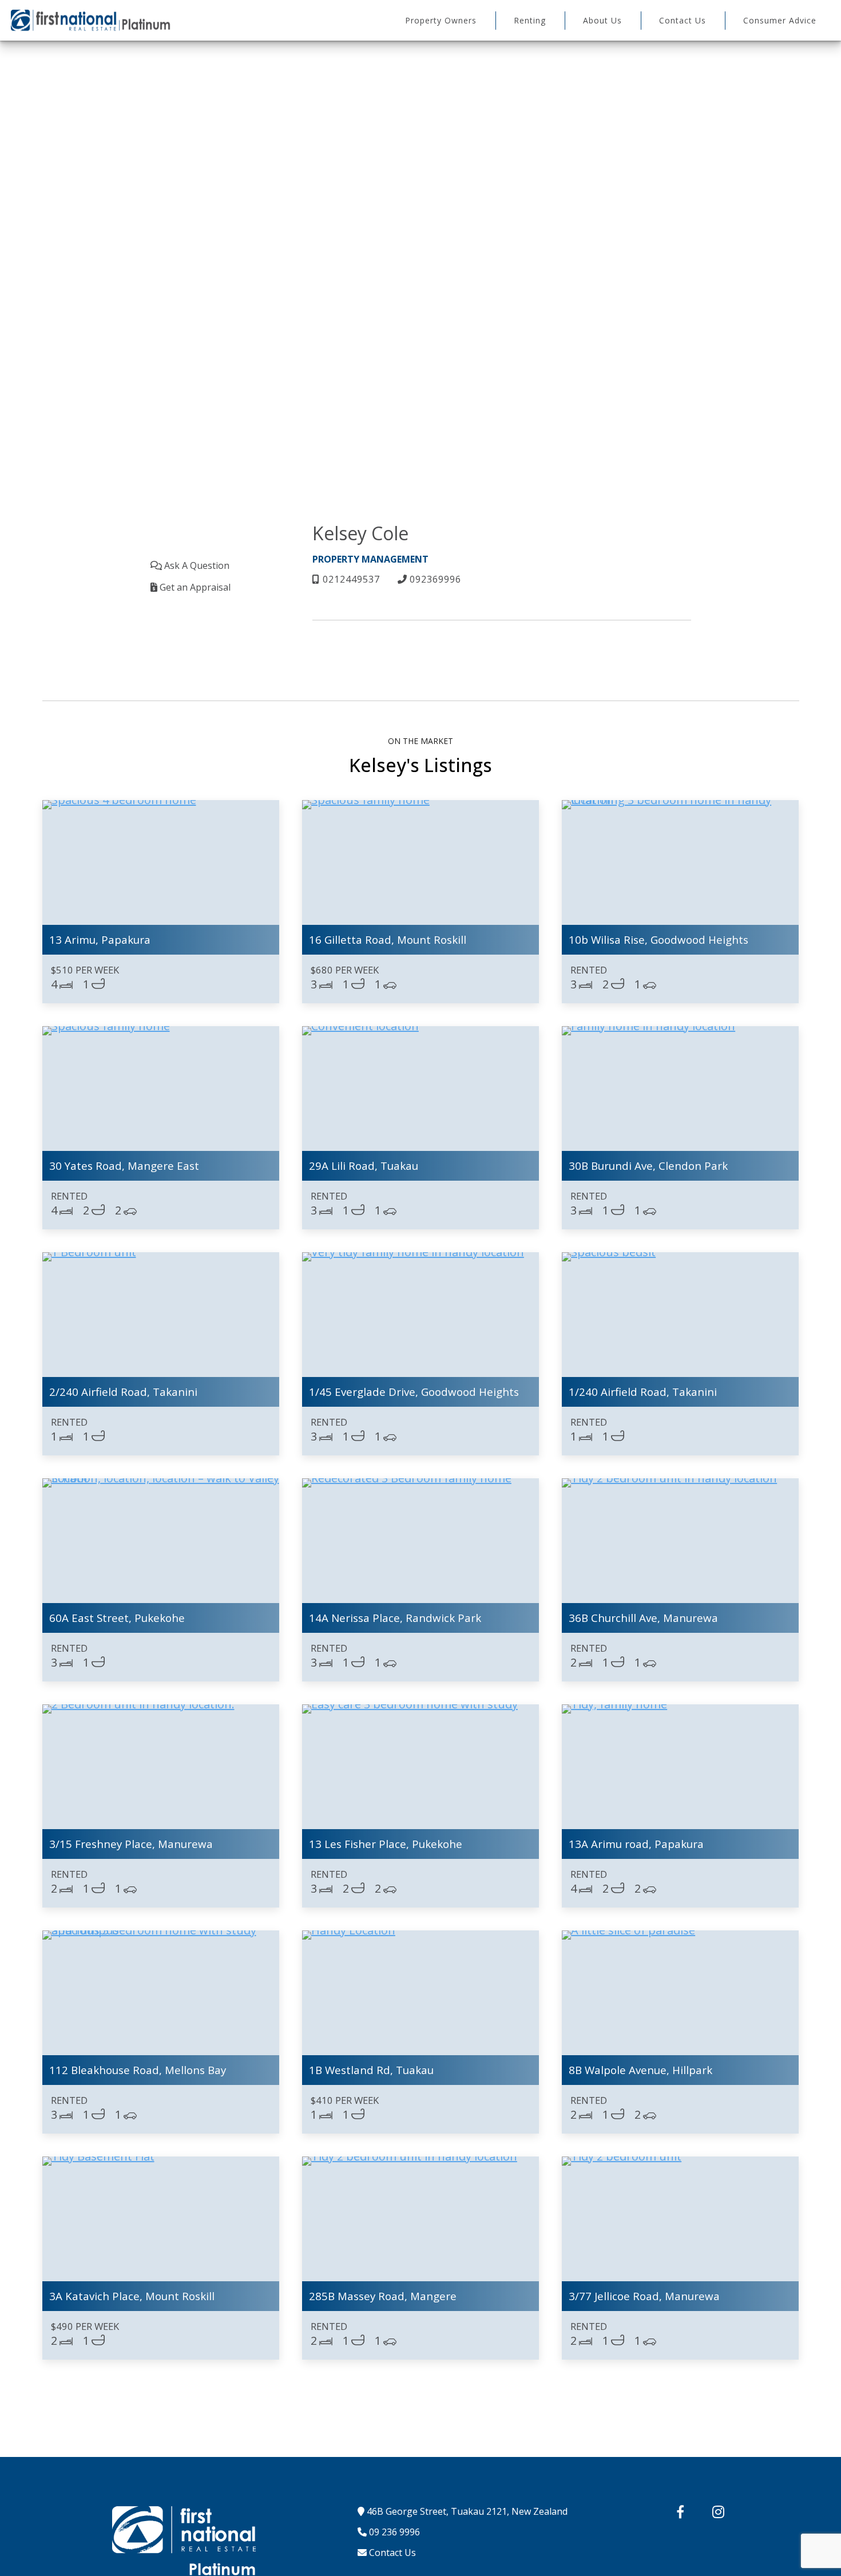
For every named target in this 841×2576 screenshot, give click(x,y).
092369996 (434, 579)
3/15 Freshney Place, (131, 1844)
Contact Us (683, 20)
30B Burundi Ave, (648, 1166)
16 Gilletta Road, (388, 939)
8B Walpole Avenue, (640, 2070)
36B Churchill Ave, (643, 1618)
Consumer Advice (780, 20)
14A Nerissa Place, (395, 1618)
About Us (602, 20)
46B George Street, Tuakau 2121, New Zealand (466, 2511)
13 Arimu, (100, 939)
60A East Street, (117, 1618)
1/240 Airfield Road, (643, 1392)
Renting (530, 20)
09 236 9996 (393, 2532)
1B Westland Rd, (371, 2070)
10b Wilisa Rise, (658, 939)
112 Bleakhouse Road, (138, 2070)
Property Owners (441, 20)
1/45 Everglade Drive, (414, 1392)
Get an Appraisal (194, 587)
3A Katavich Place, (132, 2296)
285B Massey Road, (383, 2296)
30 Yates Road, (124, 1166)
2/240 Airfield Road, (123, 1392)
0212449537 (350, 579)
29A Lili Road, (364, 1166)
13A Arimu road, (636, 1844)
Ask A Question (196, 565)
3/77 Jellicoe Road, (644, 2296)
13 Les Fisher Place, (386, 1844)
